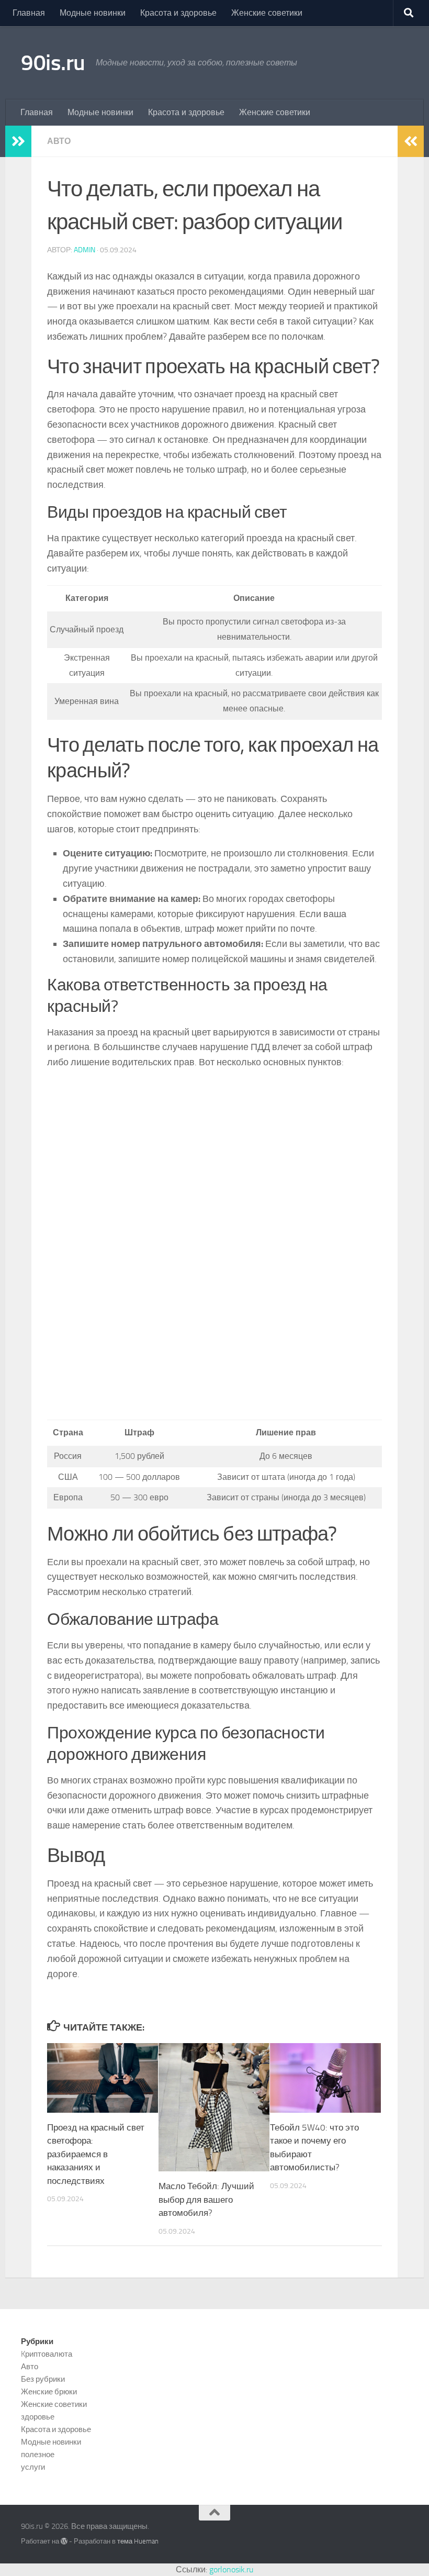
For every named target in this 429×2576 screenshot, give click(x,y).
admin (84, 250)
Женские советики (267, 13)
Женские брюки (49, 2392)
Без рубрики (43, 2379)
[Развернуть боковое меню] (18, 141)
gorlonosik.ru (231, 2569)
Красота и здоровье (178, 13)
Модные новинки (93, 13)
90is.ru (53, 63)
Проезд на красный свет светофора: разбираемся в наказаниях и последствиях (96, 2154)
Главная (29, 13)
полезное (38, 2455)
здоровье (38, 2417)
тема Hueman (138, 2541)
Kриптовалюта (47, 2354)
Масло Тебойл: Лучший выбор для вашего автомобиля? (206, 2199)
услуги (33, 2467)
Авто (59, 141)
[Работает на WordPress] (64, 2541)
